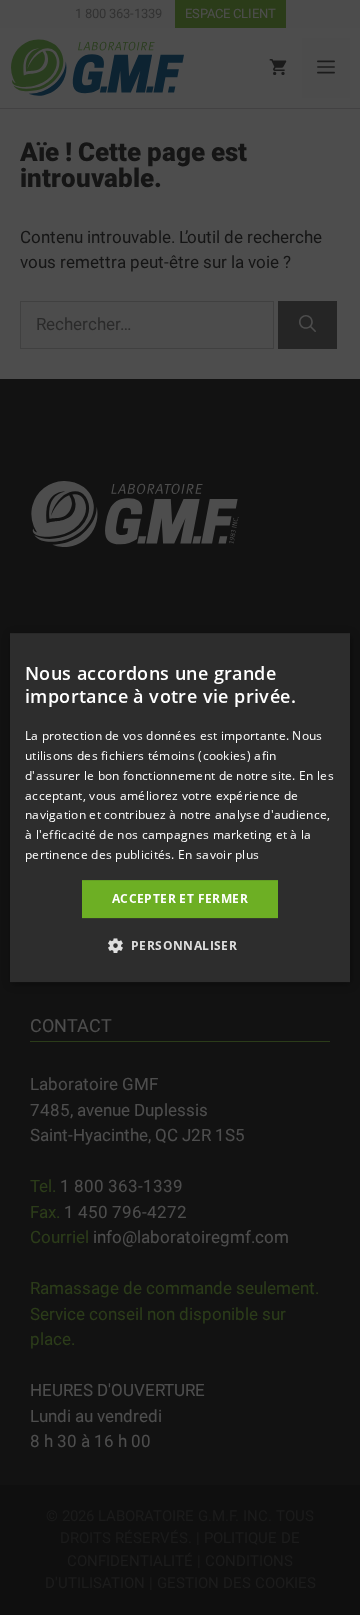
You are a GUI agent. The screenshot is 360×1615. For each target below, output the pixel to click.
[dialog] (180, 808)
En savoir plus (218, 854)
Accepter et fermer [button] (180, 898)
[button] (180, 945)
